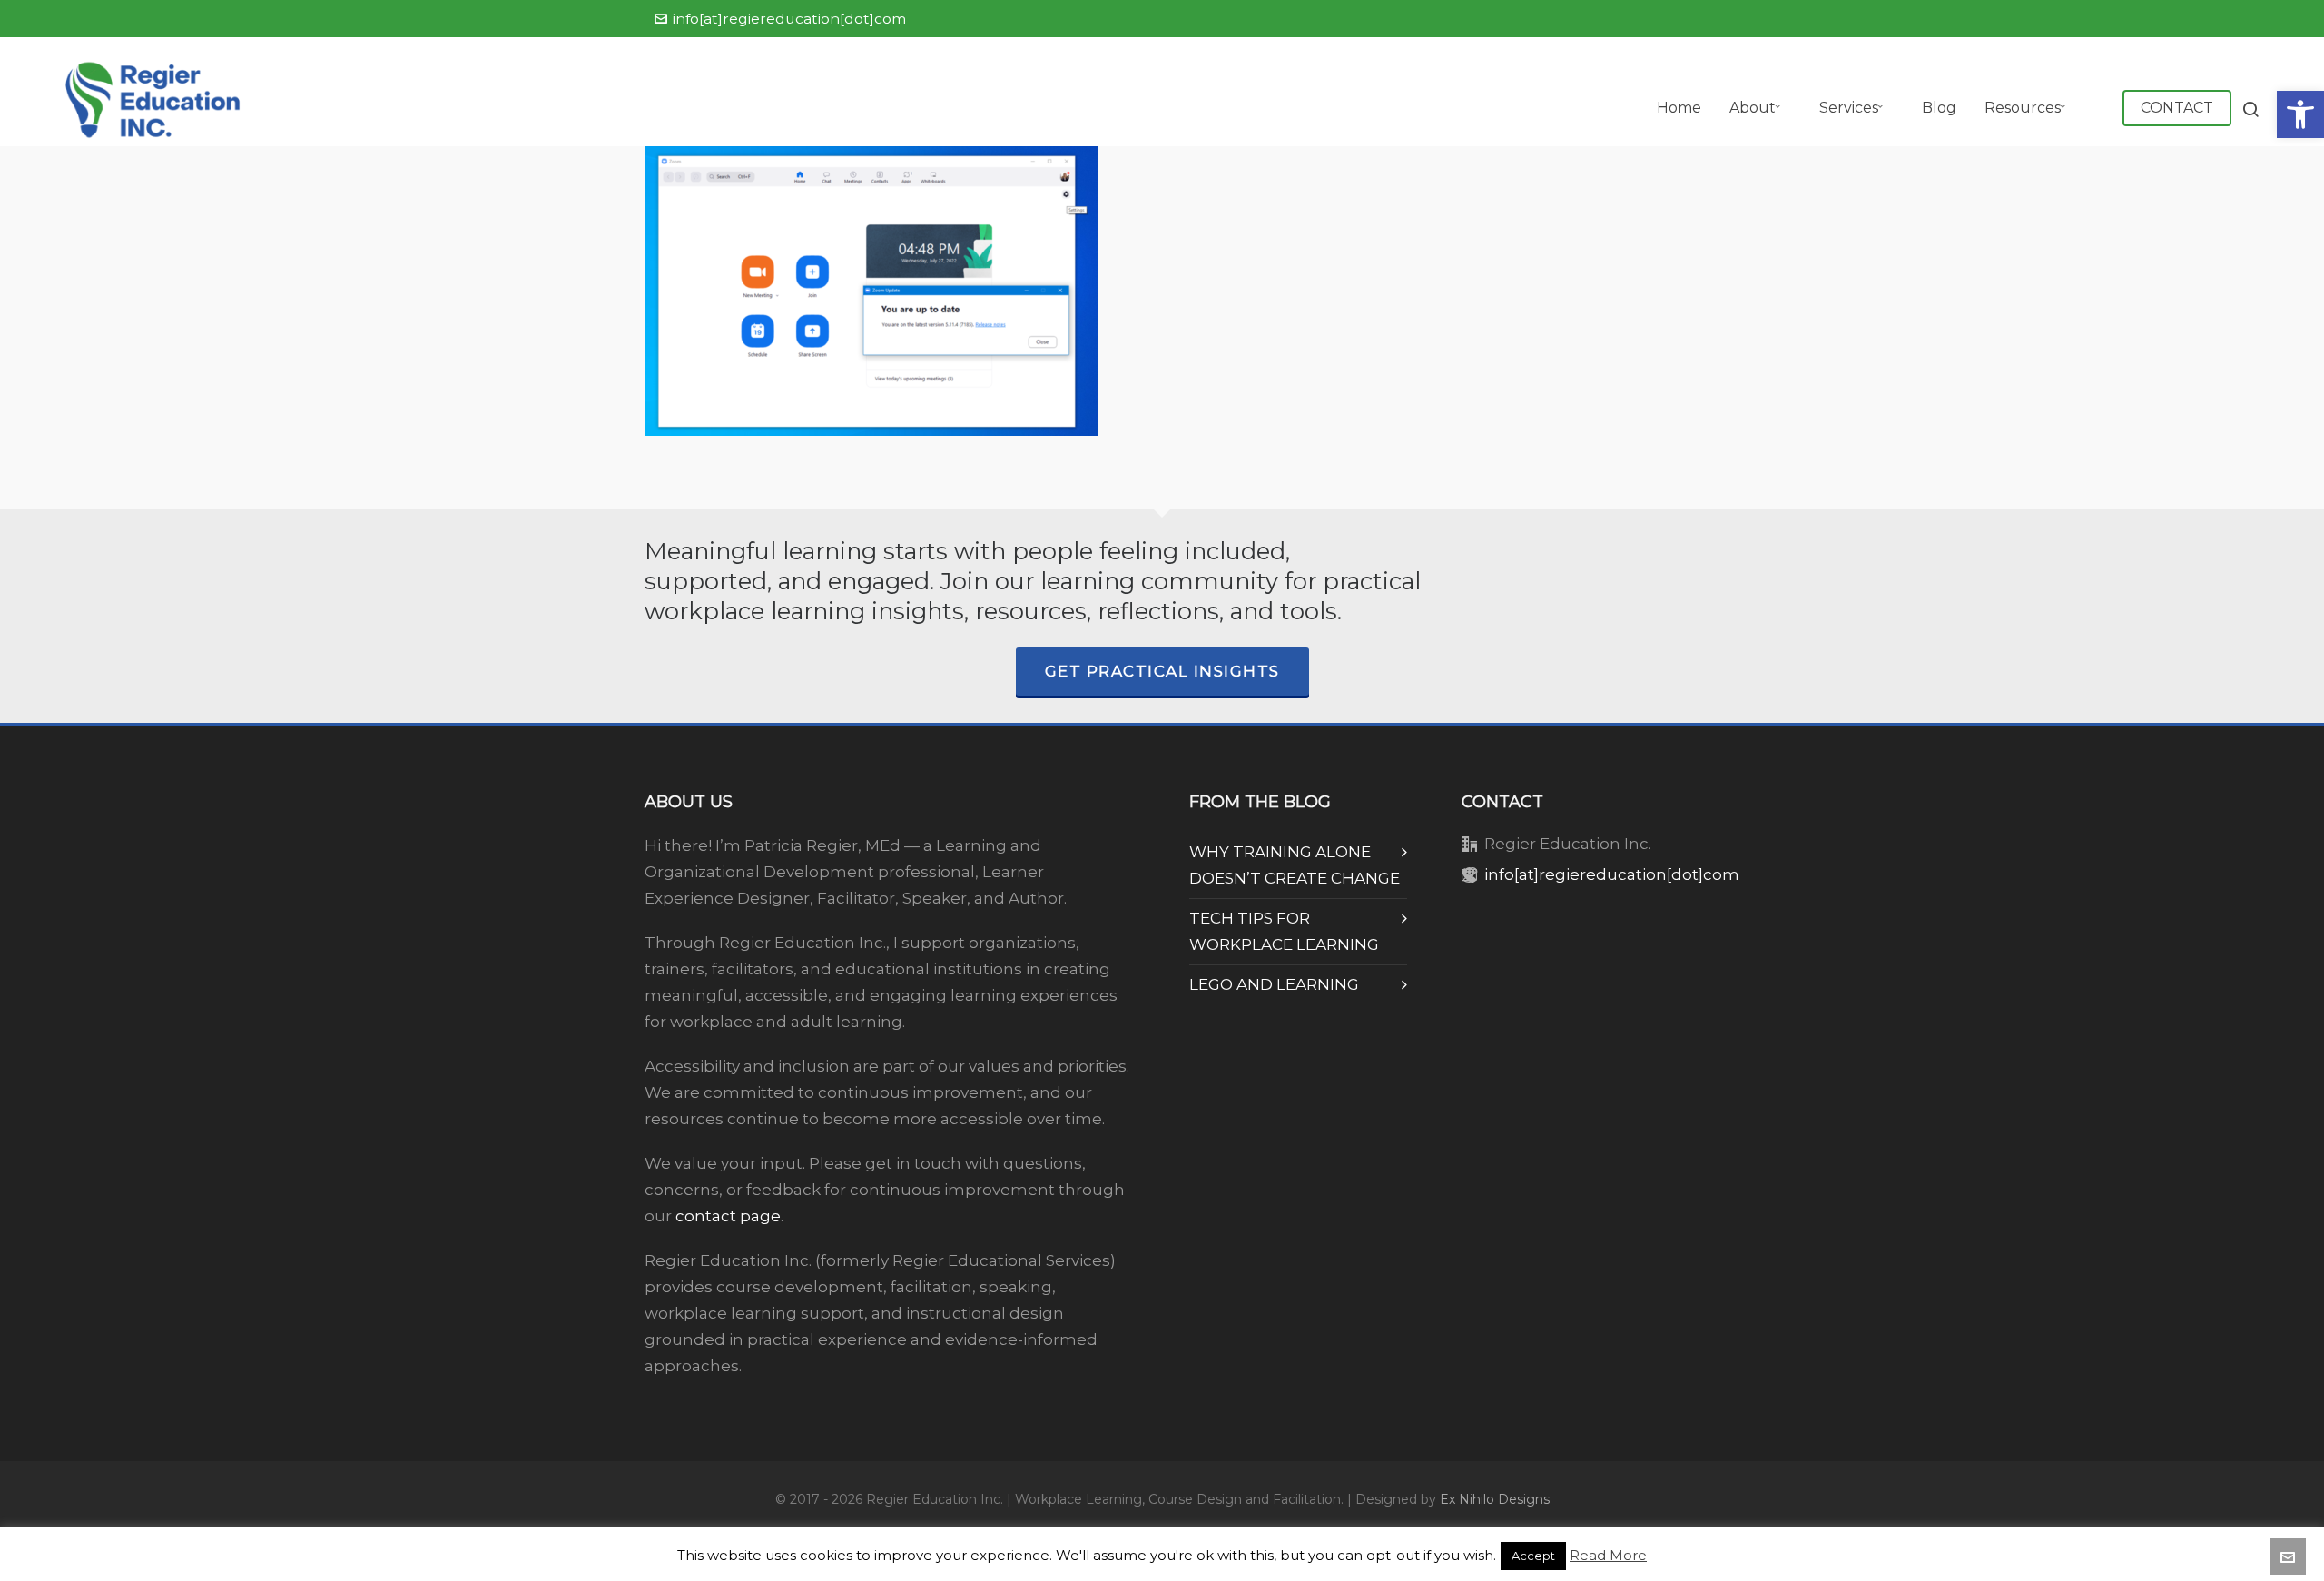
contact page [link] (728, 1216)
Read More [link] (1608, 1555)
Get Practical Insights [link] (1162, 671)
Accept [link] (1533, 1556)
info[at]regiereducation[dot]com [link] (789, 19)
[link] (2300, 114)
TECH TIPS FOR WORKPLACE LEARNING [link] (1284, 931)
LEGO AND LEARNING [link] (1274, 984)
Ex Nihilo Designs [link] (1495, 1499)
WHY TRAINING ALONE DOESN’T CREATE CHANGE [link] (1295, 865)
